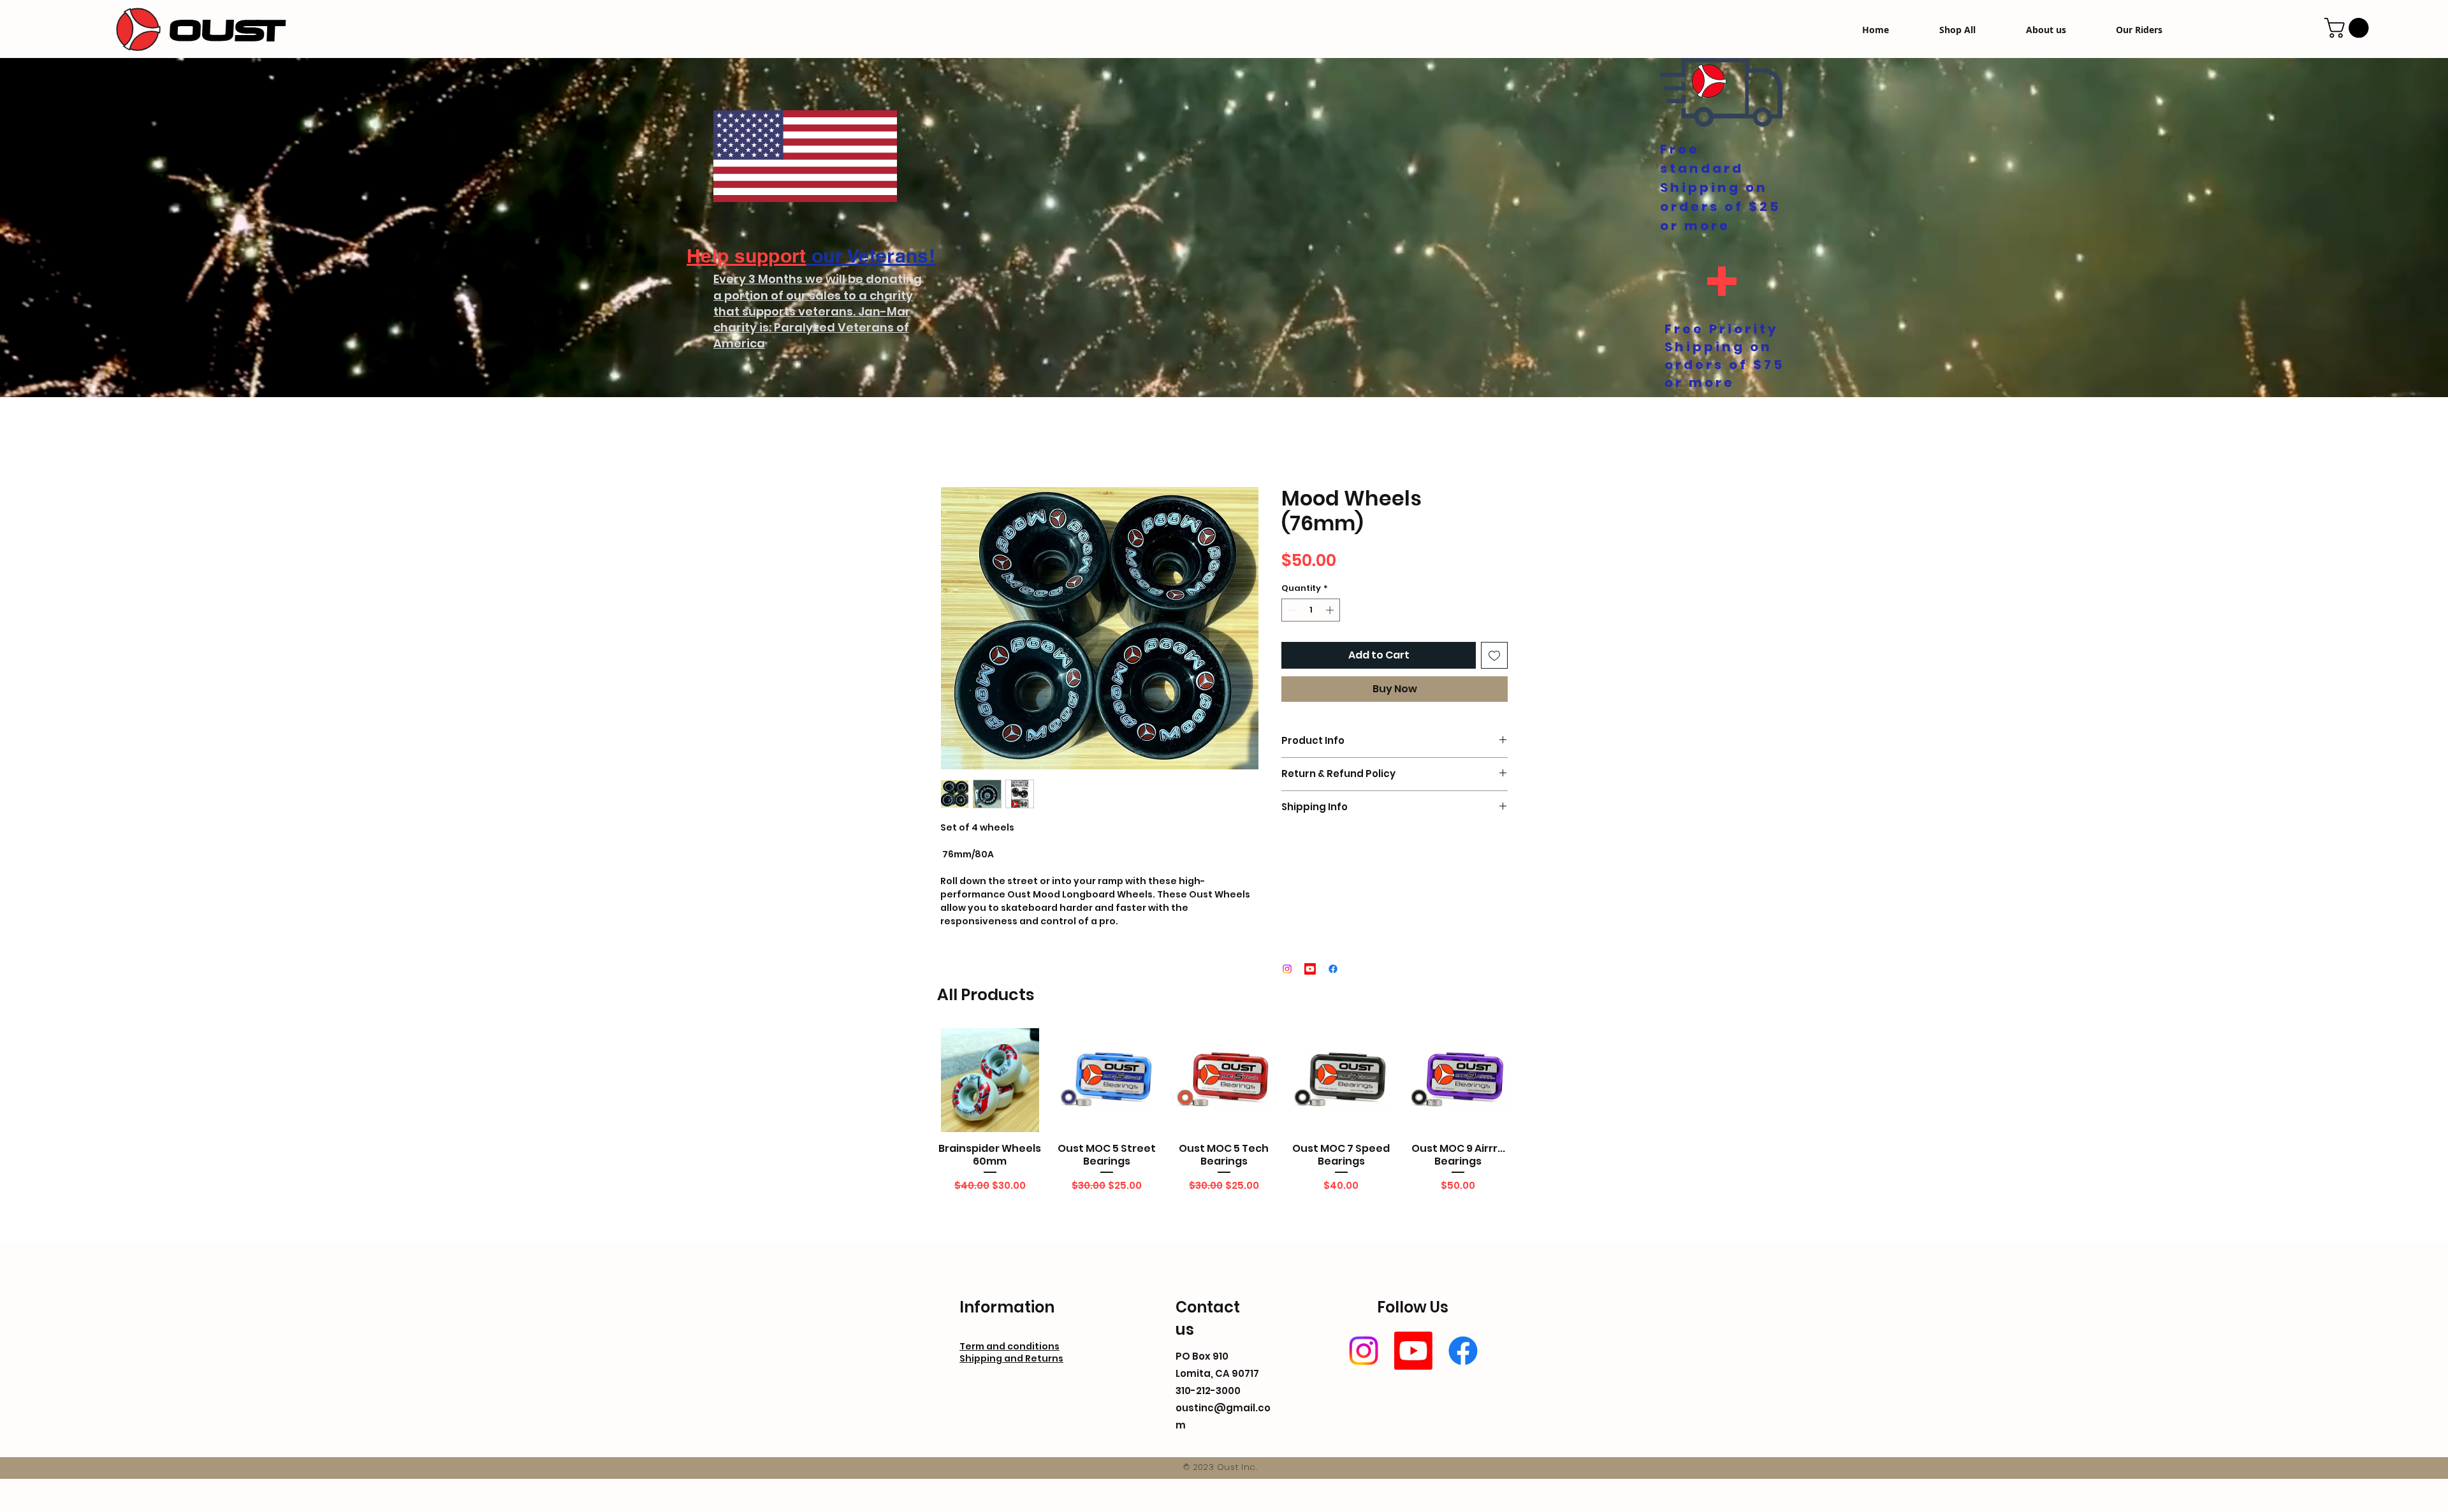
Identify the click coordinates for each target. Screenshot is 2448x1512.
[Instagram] (1364, 1353)
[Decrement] (1291, 613)
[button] (2349, 28)
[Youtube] (1413, 1353)
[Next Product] (1529, 1082)
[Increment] (1331, 613)
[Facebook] (1463, 1353)
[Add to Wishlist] (1494, 658)
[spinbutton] (1311, 613)
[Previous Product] (919, 1082)
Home (955, 443)
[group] (1224, 1126)
